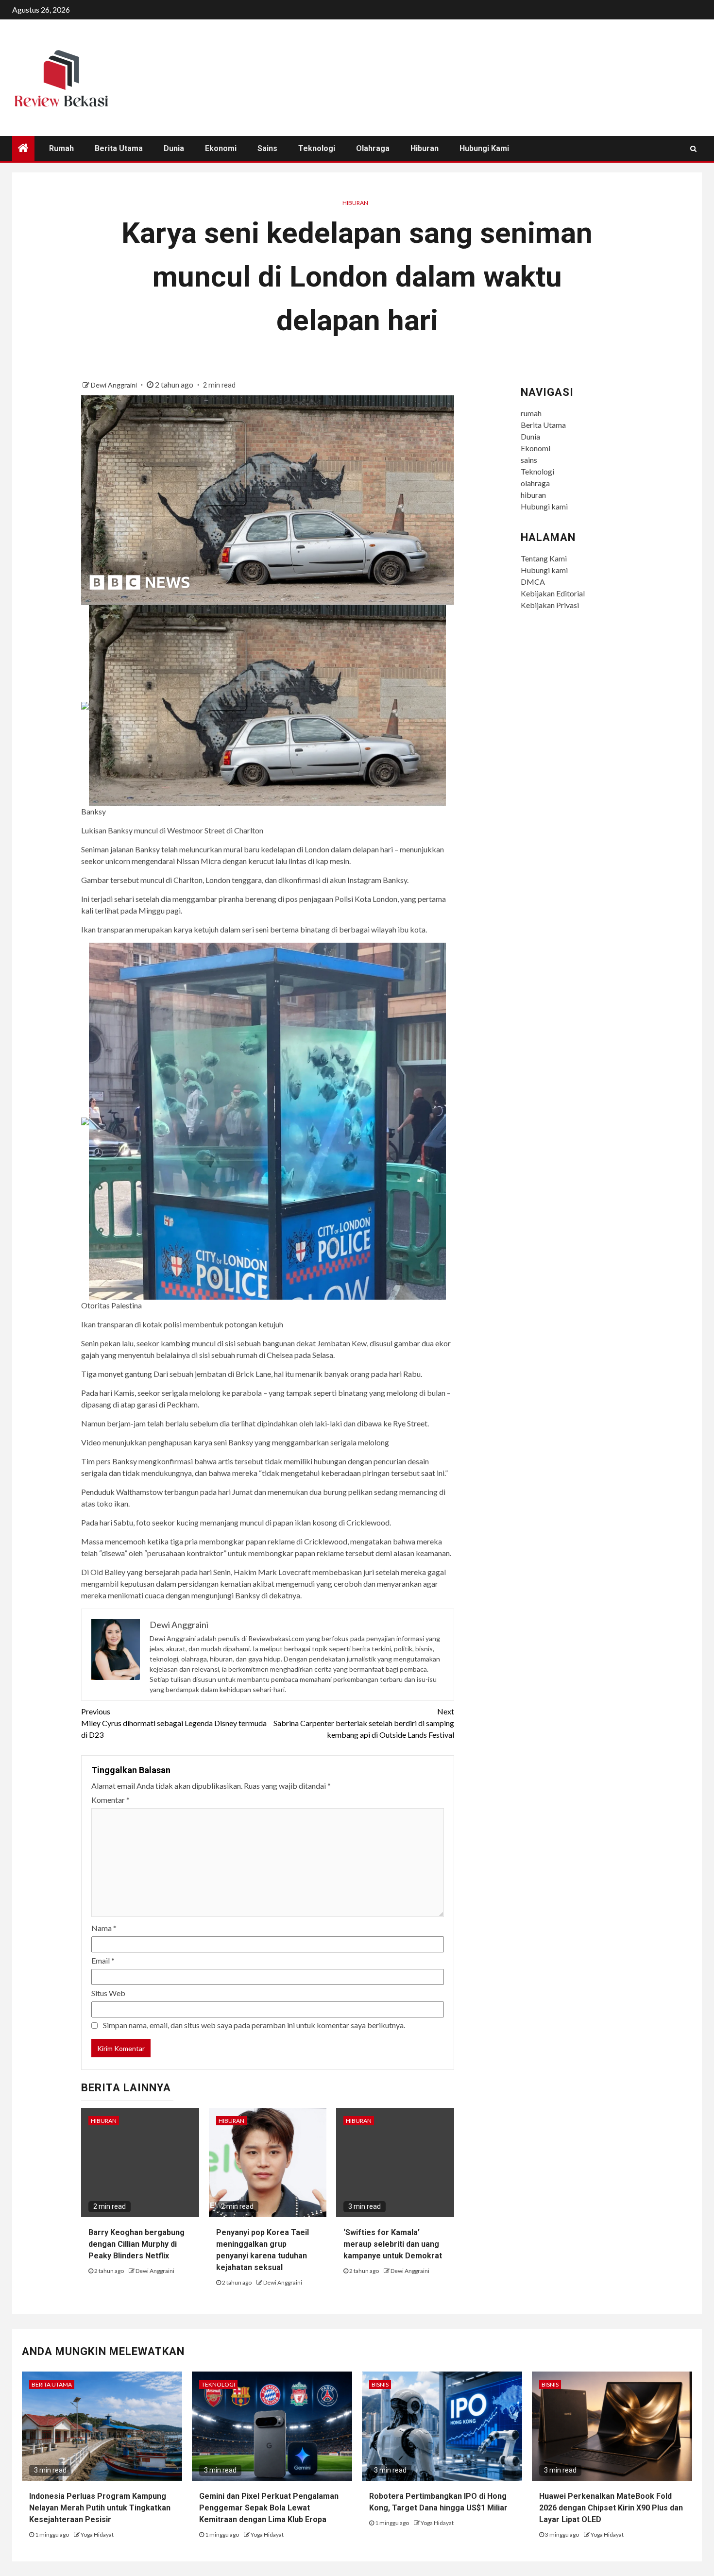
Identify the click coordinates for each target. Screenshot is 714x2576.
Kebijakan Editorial (553, 593)
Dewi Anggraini (115, 385)
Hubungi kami (484, 148)
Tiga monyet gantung (117, 1374)
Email (103, 1960)
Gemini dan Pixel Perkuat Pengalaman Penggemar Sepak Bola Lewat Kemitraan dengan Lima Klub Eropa (269, 2508)
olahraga (373, 148)
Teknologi (317, 148)
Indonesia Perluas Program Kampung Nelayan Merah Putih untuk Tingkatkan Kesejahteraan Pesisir (100, 2508)
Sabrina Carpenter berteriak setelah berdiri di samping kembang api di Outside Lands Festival (364, 1723)
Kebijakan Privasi (550, 605)
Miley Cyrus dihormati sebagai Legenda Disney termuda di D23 (174, 1723)
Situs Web (108, 1993)
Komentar (110, 1800)
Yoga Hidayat (97, 2534)
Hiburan (355, 203)
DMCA (533, 582)
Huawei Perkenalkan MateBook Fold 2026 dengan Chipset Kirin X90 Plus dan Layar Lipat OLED (611, 2508)
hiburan (425, 148)
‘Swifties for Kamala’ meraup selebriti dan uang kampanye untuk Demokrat (393, 2244)
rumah (61, 148)
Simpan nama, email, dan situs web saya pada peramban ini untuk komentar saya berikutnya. (254, 2025)
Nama (104, 1928)
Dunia (174, 148)
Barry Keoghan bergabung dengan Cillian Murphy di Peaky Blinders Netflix (136, 2244)
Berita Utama (119, 148)
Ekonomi (221, 148)
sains (267, 148)
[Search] (693, 149)
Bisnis (380, 2384)
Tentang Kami (544, 558)
